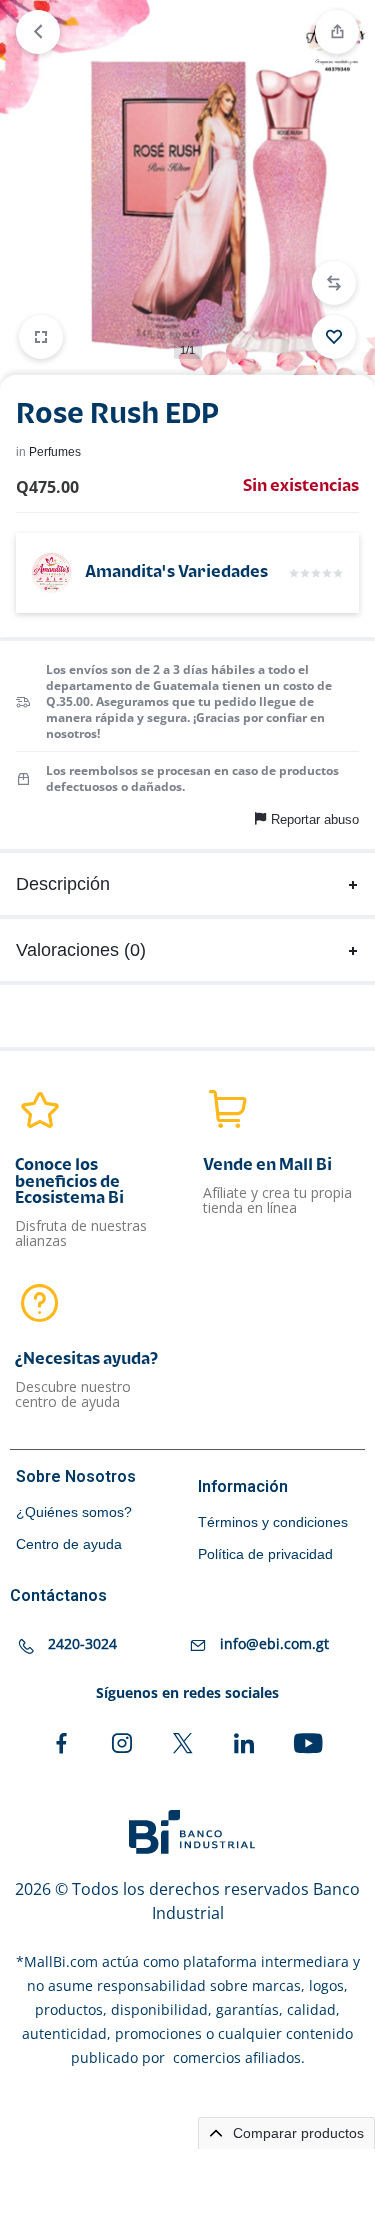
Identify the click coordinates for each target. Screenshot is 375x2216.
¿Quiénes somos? (74, 1512)
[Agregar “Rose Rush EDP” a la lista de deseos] (334, 337)
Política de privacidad (265, 1554)
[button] (334, 283)
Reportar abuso (315, 819)
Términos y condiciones (273, 1522)
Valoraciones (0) (81, 950)
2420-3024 (82, 1643)
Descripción (63, 884)
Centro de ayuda (69, 1544)
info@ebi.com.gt (274, 1643)
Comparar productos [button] (296, 2133)
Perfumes (55, 452)
